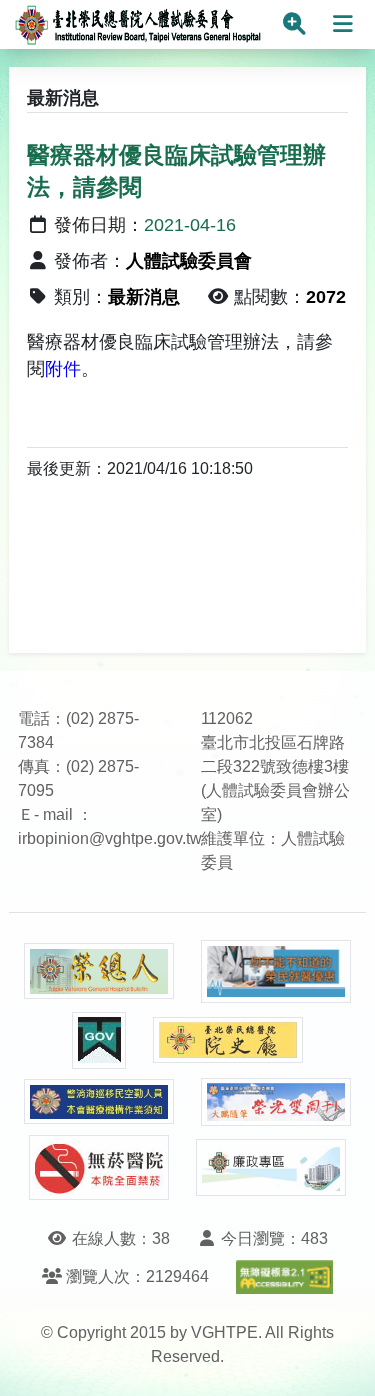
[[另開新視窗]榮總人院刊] (99, 971)
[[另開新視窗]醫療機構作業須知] (99, 1101)
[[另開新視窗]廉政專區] (271, 1168)
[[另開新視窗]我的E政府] (99, 1040)
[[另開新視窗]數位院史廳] (228, 1040)
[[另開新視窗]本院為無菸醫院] (99, 1167)
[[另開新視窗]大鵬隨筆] (276, 1102)
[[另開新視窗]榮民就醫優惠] (276, 971)
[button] (341, 1360)
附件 (63, 369)
